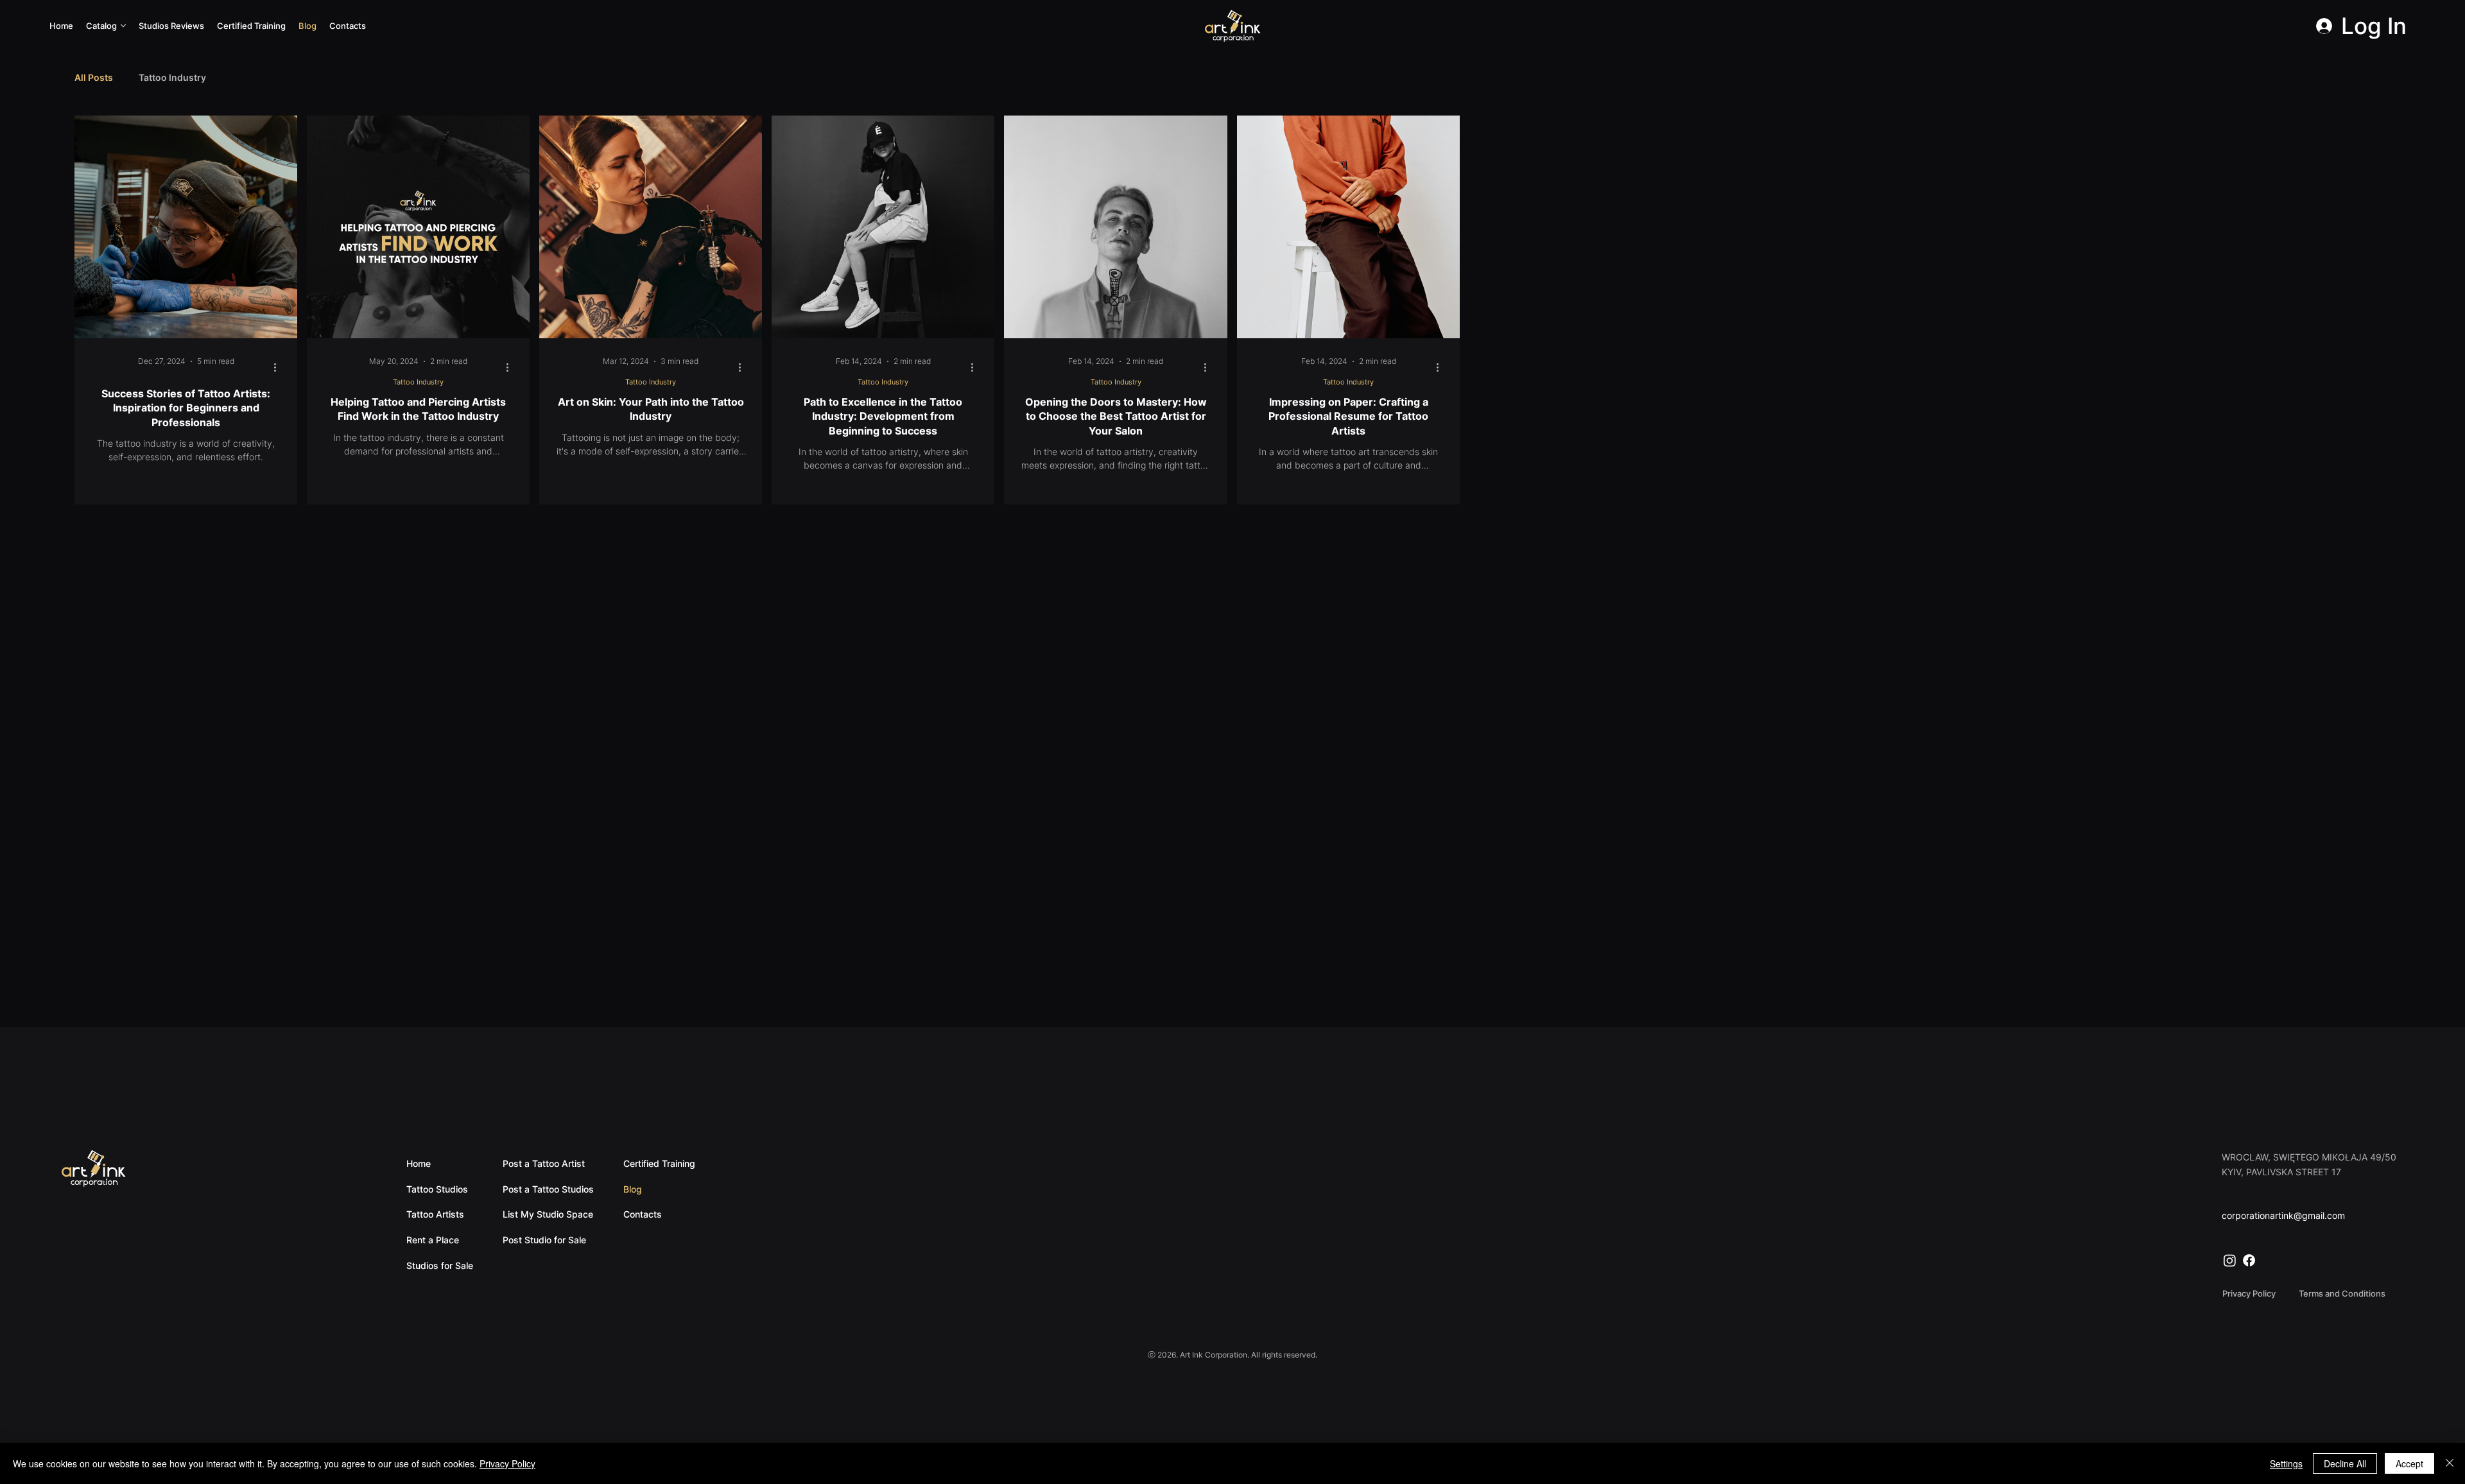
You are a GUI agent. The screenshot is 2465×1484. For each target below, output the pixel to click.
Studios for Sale (440, 1265)
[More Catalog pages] (123, 26)
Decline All (2345, 1463)
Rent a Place (433, 1240)
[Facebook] (2249, 1260)
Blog (633, 1189)
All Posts (94, 77)
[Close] (2450, 1463)
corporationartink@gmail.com (2283, 1215)
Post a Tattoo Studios (548, 1189)
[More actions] (279, 367)
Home (419, 1163)
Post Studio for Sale (544, 1240)
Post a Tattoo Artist (544, 1163)
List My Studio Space (548, 1214)
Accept (2409, 1463)
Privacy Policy (507, 1463)
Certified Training (659, 1163)
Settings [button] (2286, 1463)
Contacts (643, 1214)
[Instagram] (2230, 1260)
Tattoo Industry (172, 77)
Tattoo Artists (435, 1214)
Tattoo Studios (437, 1189)
